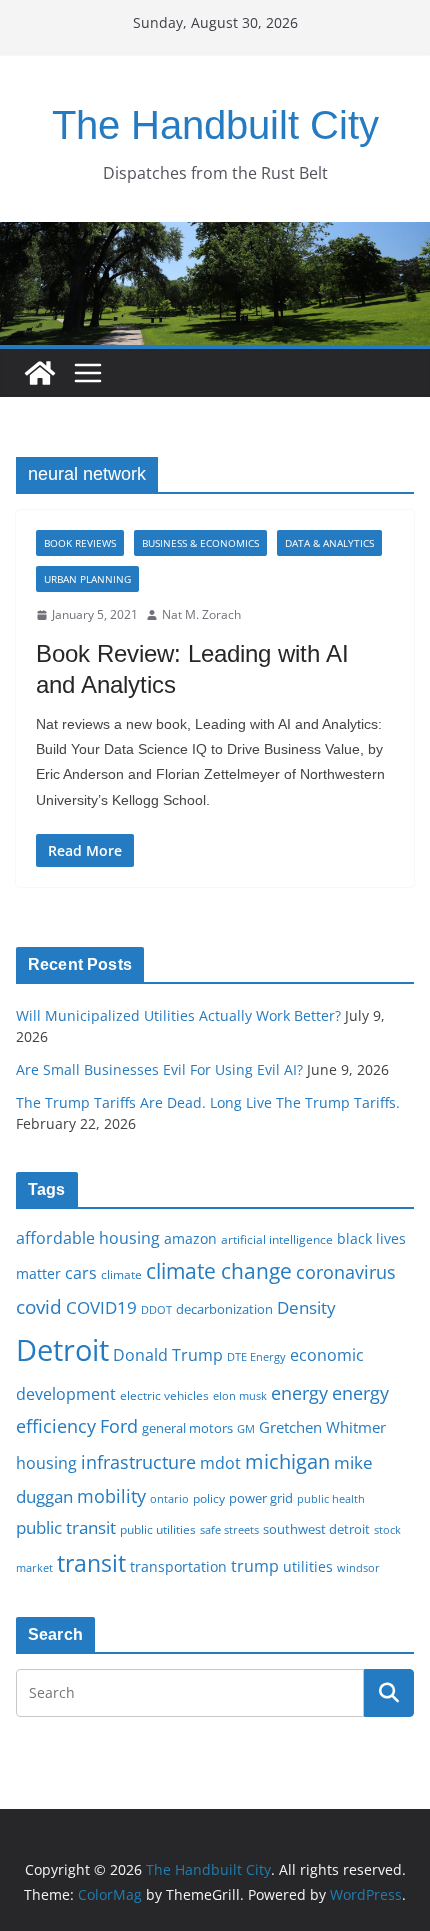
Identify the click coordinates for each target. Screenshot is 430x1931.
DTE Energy (256, 1357)
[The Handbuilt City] (215, 236)
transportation (178, 1566)
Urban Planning (87, 579)
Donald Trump (168, 1355)
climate (121, 1274)
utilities (308, 1566)
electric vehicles (164, 1395)
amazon (190, 1238)
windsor (358, 1567)
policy (209, 1498)
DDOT (156, 1309)
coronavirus (346, 1272)
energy (299, 1393)
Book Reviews (80, 543)
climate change (219, 1270)
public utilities (158, 1529)
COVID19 (101, 1307)
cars (81, 1273)
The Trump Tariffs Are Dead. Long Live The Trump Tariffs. (208, 1102)
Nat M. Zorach (201, 614)
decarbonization (224, 1309)
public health (331, 1498)
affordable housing (88, 1238)
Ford (119, 1425)
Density (306, 1307)
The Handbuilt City (215, 125)
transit (91, 1563)
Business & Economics (200, 543)
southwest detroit (316, 1529)
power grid (261, 1498)
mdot (220, 1463)
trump (255, 1566)
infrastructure (138, 1462)
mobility (111, 1496)
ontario (169, 1499)
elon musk (240, 1395)
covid (39, 1307)
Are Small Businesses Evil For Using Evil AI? (159, 1069)
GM (246, 1429)
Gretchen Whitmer (322, 1427)
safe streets (229, 1529)
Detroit (62, 1350)
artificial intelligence (277, 1239)
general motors (187, 1428)
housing (46, 1463)
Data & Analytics (329, 543)
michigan (287, 1461)
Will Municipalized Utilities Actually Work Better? (178, 1015)
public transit (66, 1527)
